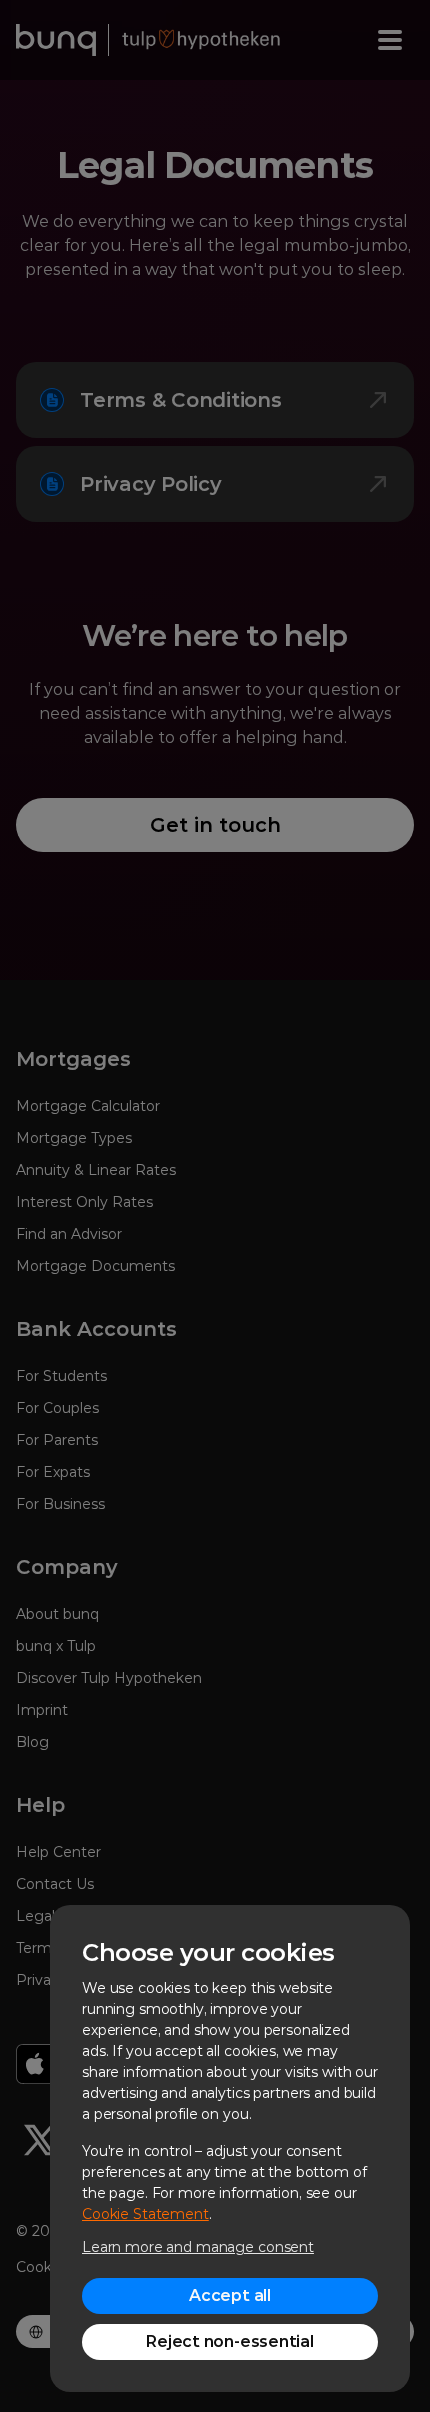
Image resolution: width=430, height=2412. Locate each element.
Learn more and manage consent (198, 2247)
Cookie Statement (145, 2214)
